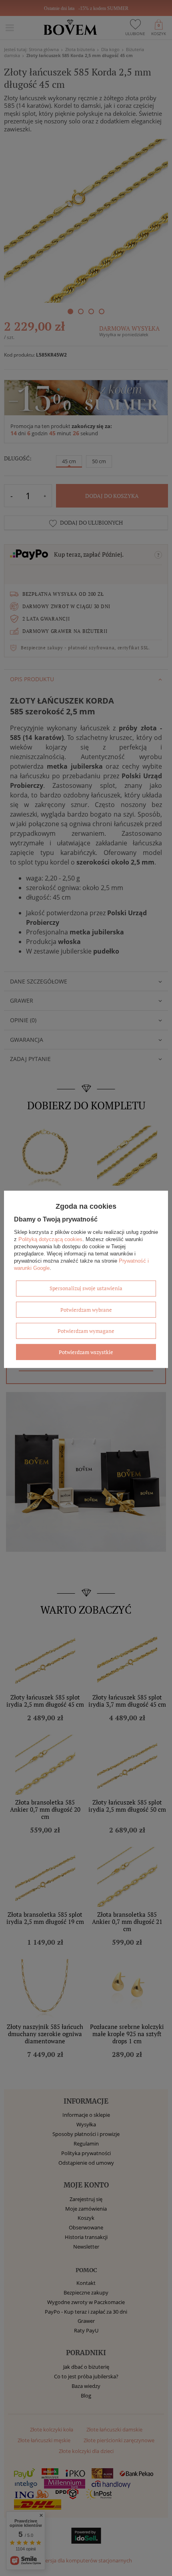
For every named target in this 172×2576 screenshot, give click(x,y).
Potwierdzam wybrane (86, 1309)
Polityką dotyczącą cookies (50, 1239)
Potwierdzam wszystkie (86, 1352)
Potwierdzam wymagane (86, 1331)
